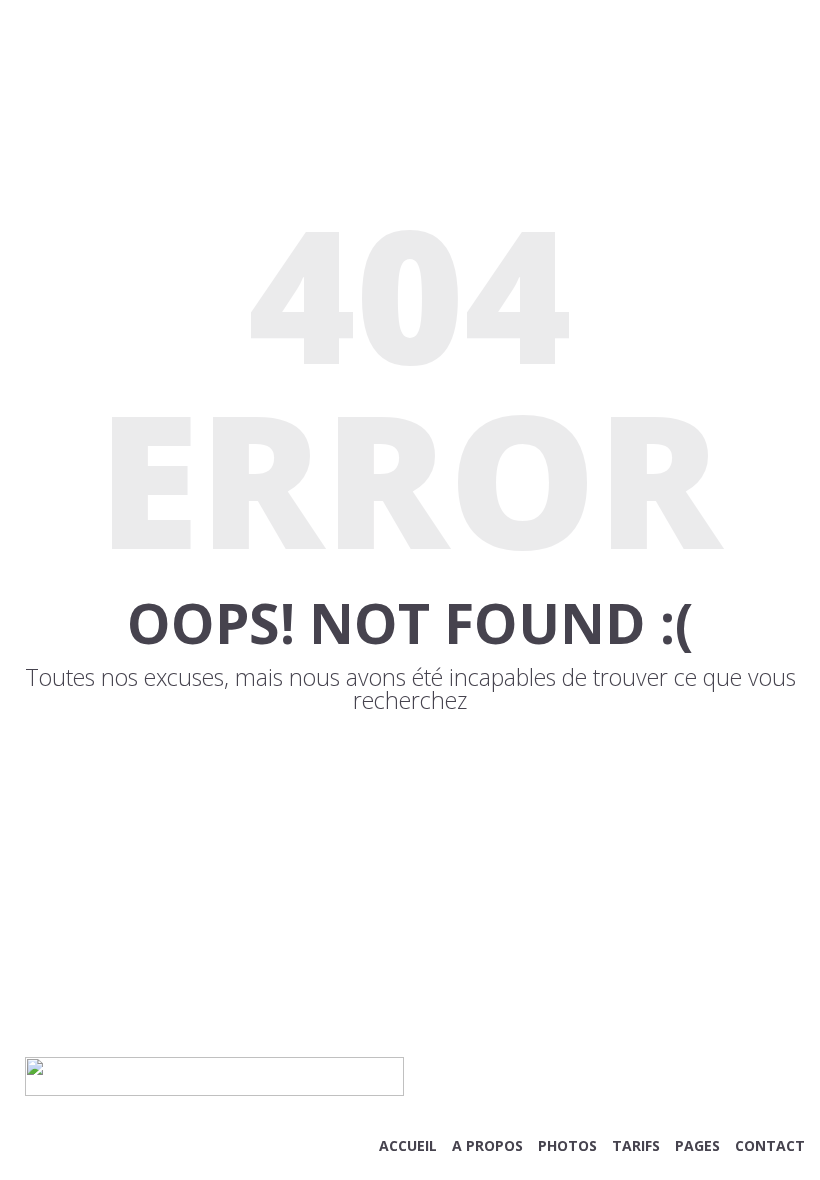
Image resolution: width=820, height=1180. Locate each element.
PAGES (697, 1145)
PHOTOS (567, 1145)
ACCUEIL (408, 1145)
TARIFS (636, 1145)
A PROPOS (487, 1145)
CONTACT (770, 1145)
